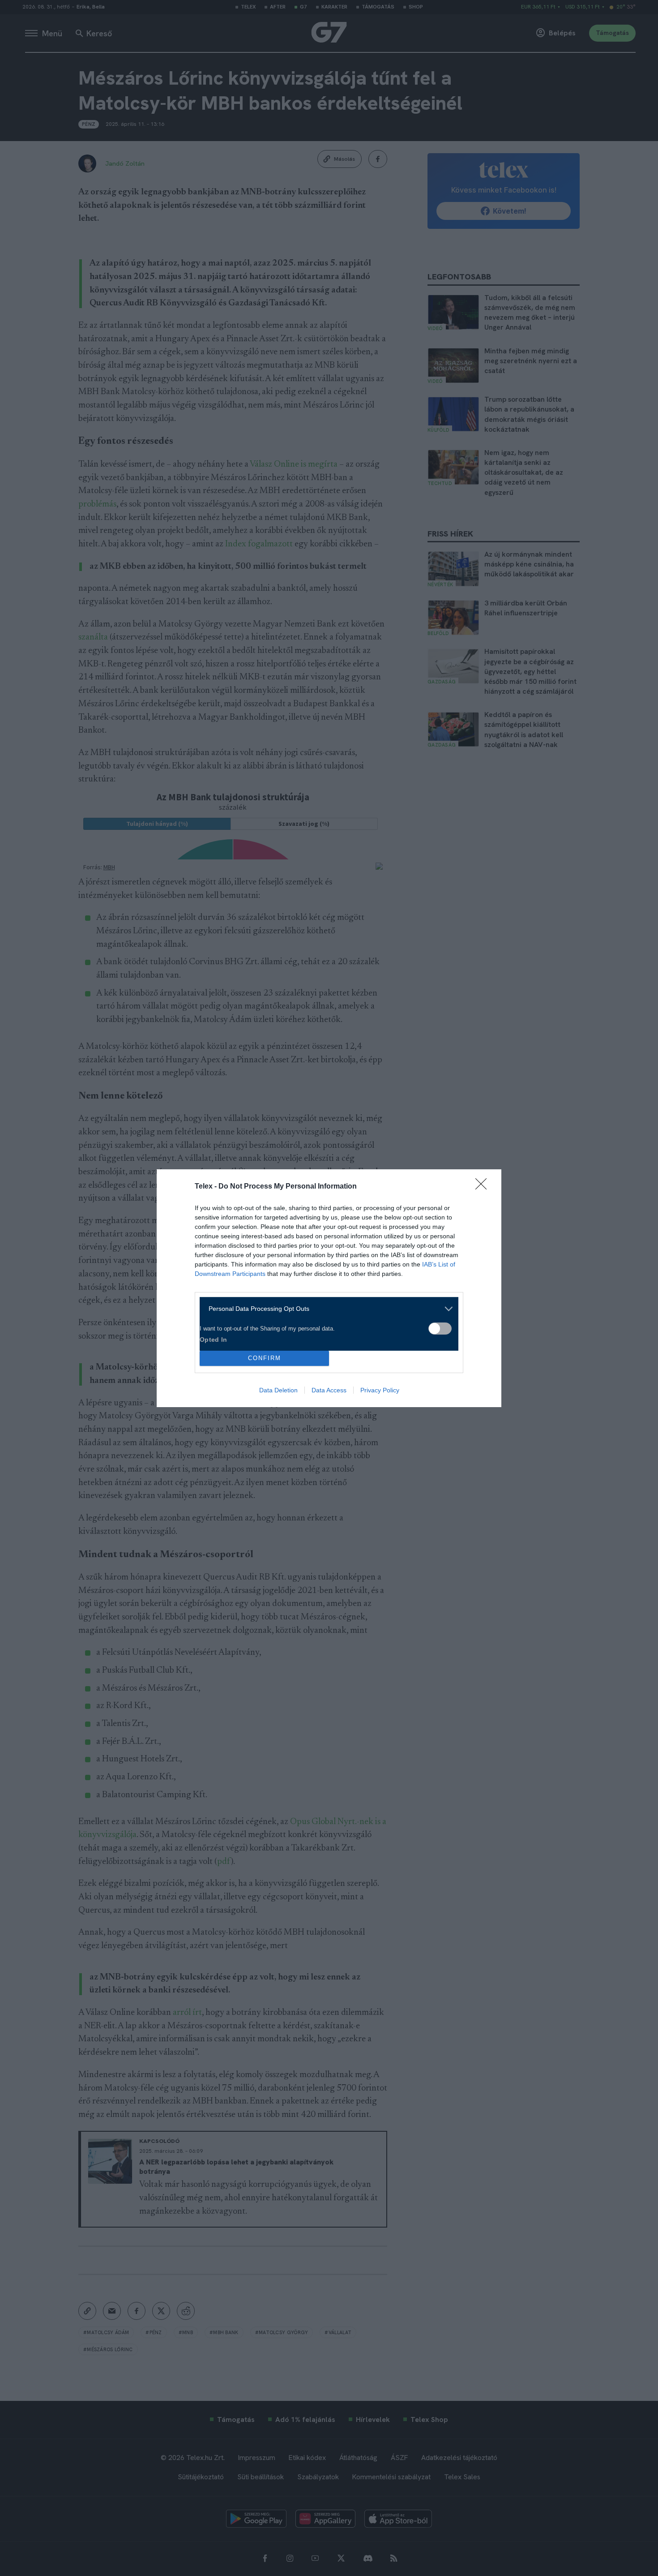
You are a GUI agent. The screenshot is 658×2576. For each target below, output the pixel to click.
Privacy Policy (380, 1390)
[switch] (440, 1329)
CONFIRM (265, 1358)
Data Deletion (278, 1390)
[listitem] (326, 1309)
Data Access (329, 1390)
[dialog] (329, 1288)
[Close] (484, 1187)
